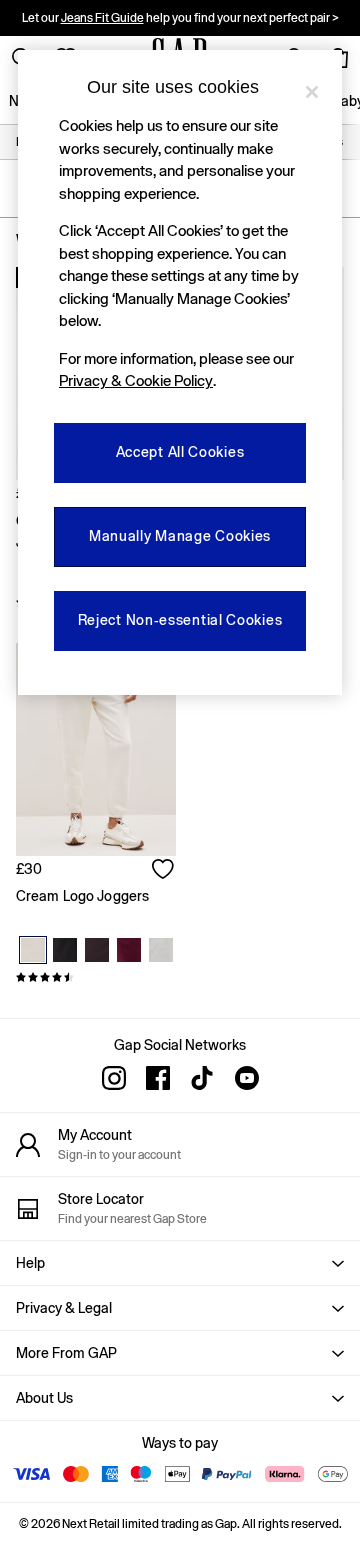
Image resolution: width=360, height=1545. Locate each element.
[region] (180, 372)
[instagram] (114, 1078)
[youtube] (246, 1078)
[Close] (312, 92)
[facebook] (158, 1078)
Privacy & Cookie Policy (136, 380)
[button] (180, 1263)
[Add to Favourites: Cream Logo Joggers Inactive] (164, 871)
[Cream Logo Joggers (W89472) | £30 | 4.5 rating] (96, 977)
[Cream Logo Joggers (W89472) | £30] (96, 749)
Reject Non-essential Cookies (180, 620)
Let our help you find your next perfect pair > (180, 18)
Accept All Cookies (180, 452)
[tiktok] (202, 1078)
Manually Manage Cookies (180, 536)
